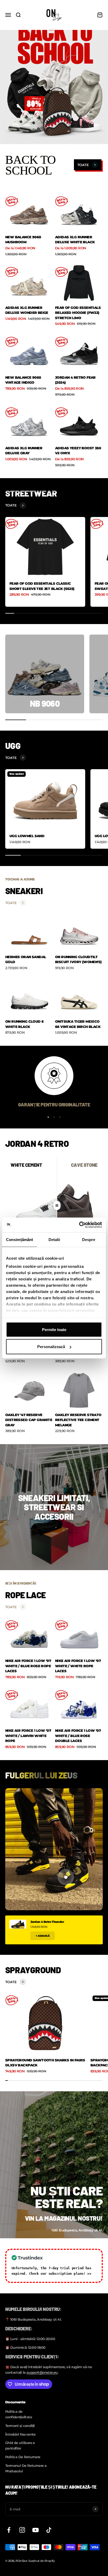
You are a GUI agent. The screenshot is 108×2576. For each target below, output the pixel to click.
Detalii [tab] (54, 1239)
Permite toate (54, 1329)
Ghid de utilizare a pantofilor (20, 2445)
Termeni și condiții (20, 2426)
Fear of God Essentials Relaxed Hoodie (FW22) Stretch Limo (78, 313)
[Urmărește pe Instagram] (22, 2530)
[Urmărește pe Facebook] (9, 2530)
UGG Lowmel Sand (27, 836)
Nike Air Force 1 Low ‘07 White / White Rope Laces (78, 1666)
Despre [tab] (89, 1239)
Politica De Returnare (23, 2457)
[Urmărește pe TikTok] (49, 2530)
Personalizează (51, 1347)
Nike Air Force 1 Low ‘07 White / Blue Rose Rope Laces (28, 1666)
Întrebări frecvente (20, 2434)
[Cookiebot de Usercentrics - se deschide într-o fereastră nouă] (79, 1225)
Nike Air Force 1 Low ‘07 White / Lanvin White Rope (28, 1736)
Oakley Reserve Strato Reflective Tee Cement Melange (78, 1420)
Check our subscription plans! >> (60, 2274)
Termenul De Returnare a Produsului (26, 2468)
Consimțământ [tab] (20, 1239)
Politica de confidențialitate (19, 2414)
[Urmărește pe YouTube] (36, 2530)
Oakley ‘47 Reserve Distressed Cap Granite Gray (29, 1420)
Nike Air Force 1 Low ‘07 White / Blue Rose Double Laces (78, 1736)
